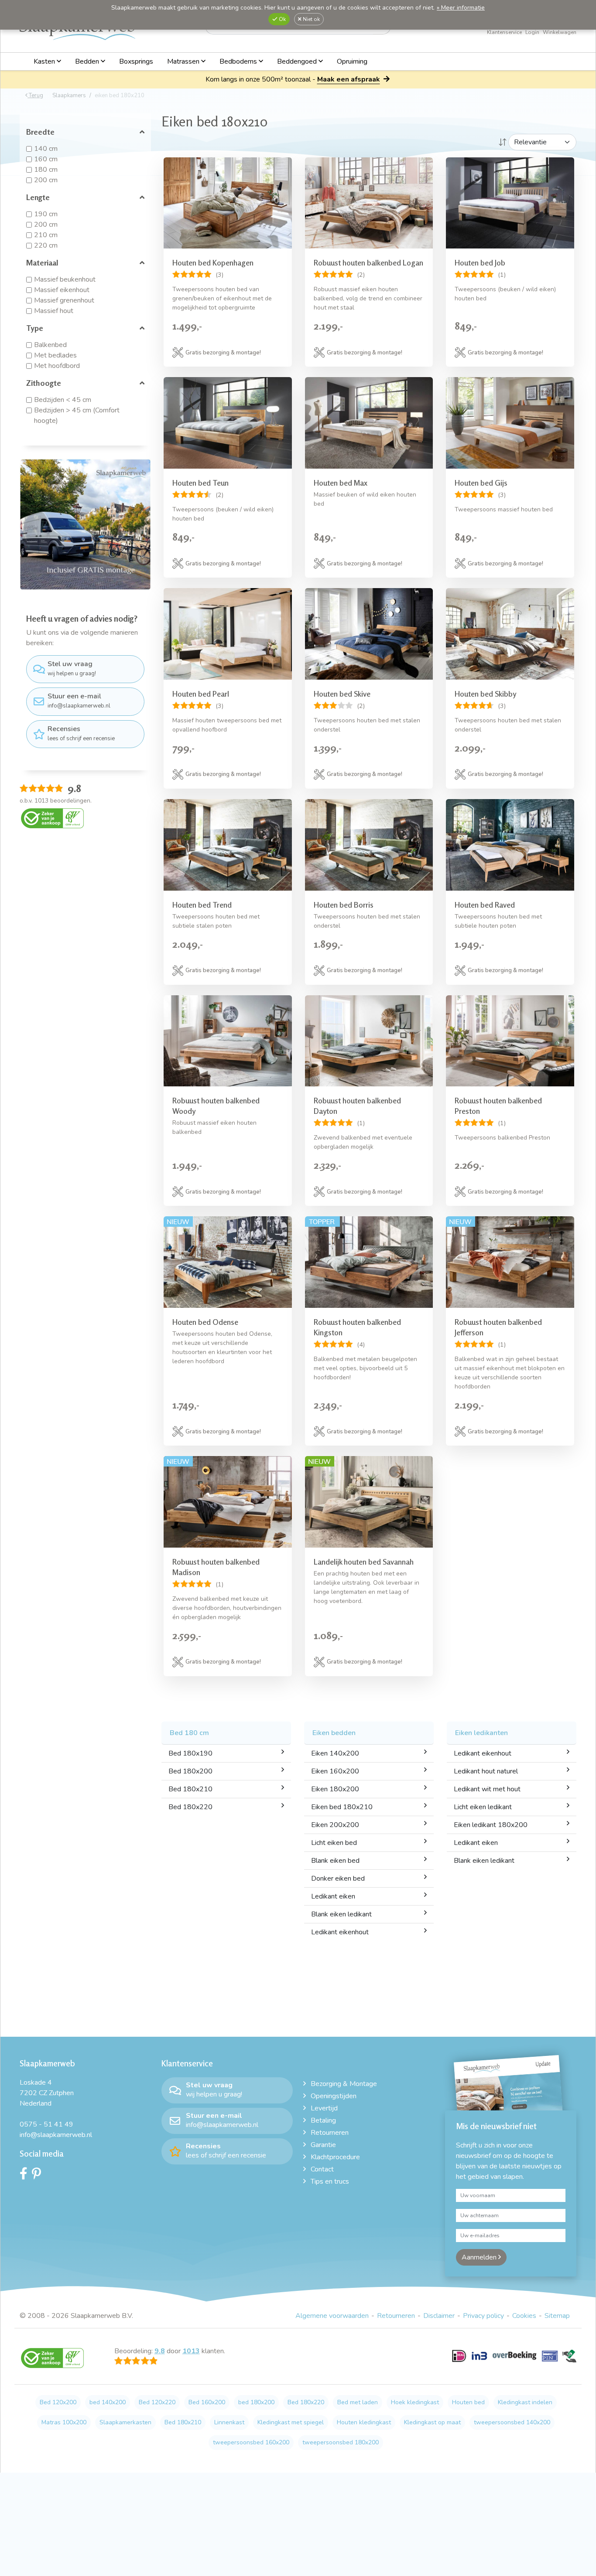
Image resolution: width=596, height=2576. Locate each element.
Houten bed (468, 2402)
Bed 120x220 (157, 2402)
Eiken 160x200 (335, 1771)
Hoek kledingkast (415, 2402)
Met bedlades (55, 355)
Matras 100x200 (64, 2422)
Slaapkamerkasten (125, 2422)
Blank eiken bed (335, 1861)
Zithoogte (44, 383)
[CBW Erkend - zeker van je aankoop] (52, 818)
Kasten (45, 61)
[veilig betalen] (514, 2361)
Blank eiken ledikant (341, 1914)
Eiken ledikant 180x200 (491, 1825)
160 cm (46, 159)
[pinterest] (39, 2176)
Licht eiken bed (334, 1843)
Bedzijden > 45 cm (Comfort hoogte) (77, 415)
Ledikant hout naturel (486, 1771)
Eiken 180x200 (335, 1789)
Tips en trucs (330, 2181)
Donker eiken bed (338, 1878)
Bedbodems (239, 61)
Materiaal (42, 262)
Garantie (323, 2145)
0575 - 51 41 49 (46, 2124)
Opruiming (352, 61)
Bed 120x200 (58, 2402)
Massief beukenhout (65, 279)
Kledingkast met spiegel (291, 2422)
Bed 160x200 (207, 2402)
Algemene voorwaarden (332, 2316)
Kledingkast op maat (432, 2422)
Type (35, 328)
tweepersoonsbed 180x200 (341, 2442)
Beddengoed (298, 61)
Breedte (40, 132)
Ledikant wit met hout (487, 1789)
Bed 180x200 (190, 1771)
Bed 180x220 (190, 1807)
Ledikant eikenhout (340, 1932)
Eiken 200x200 (335, 1825)
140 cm (46, 149)
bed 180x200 (256, 2402)
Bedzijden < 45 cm (63, 400)
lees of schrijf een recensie (81, 733)
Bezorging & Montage (344, 2084)
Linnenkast (229, 2422)
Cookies (524, 2316)
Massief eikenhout (62, 290)
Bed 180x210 (190, 1789)
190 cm (46, 214)
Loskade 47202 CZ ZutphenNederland (47, 2093)
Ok (282, 19)
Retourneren (330, 2133)
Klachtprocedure (335, 2157)
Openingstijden (334, 2096)
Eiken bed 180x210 (342, 1807)
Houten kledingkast (364, 2422)
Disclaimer (439, 2316)
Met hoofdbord (57, 366)
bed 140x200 (108, 2402)
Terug (35, 95)
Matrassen (184, 61)
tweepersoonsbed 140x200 (512, 2422)
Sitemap (557, 2316)
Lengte (38, 197)
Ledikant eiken (333, 1896)
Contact (322, 2169)
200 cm (46, 180)
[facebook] (26, 2176)
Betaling (323, 2120)
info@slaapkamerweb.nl (79, 701)
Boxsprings (136, 61)
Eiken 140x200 (335, 1753)
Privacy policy (483, 2316)
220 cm (46, 245)
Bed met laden (358, 2402)
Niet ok (311, 19)
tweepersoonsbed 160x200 (251, 2442)
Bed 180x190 (190, 1753)
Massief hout (54, 311)
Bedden (88, 61)
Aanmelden (480, 2257)
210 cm (46, 235)
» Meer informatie (461, 8)
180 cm (46, 170)
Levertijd (324, 2108)
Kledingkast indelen (525, 2402)
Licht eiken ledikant (483, 1807)
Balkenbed (50, 345)
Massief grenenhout (64, 300)
